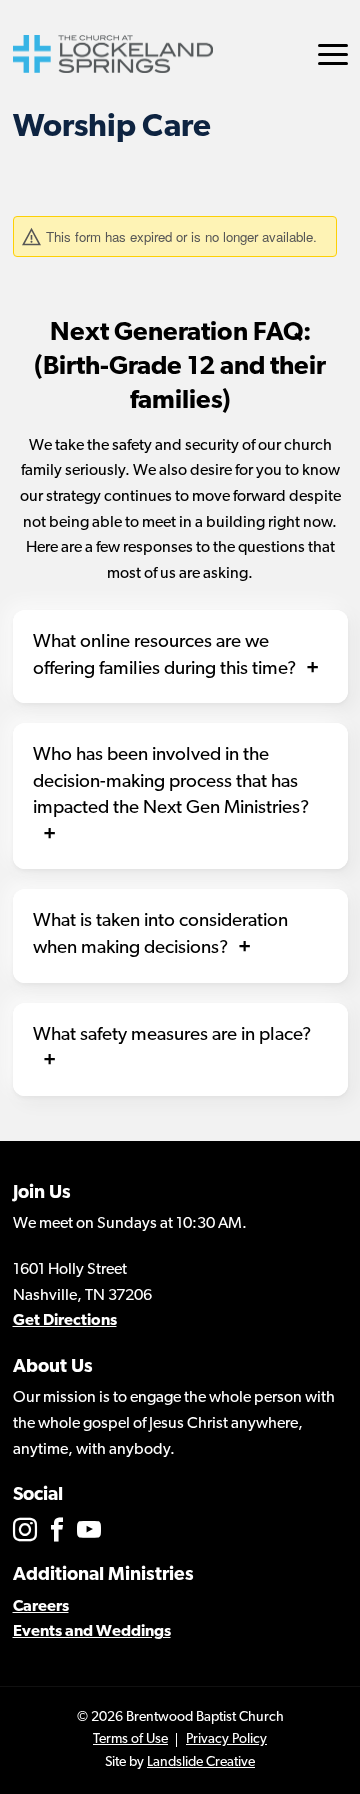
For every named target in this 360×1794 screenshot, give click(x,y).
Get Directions (65, 1321)
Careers (41, 1607)
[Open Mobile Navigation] (333, 54)
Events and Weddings (92, 1632)
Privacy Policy (226, 1739)
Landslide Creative (201, 1762)
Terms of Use (130, 1739)
